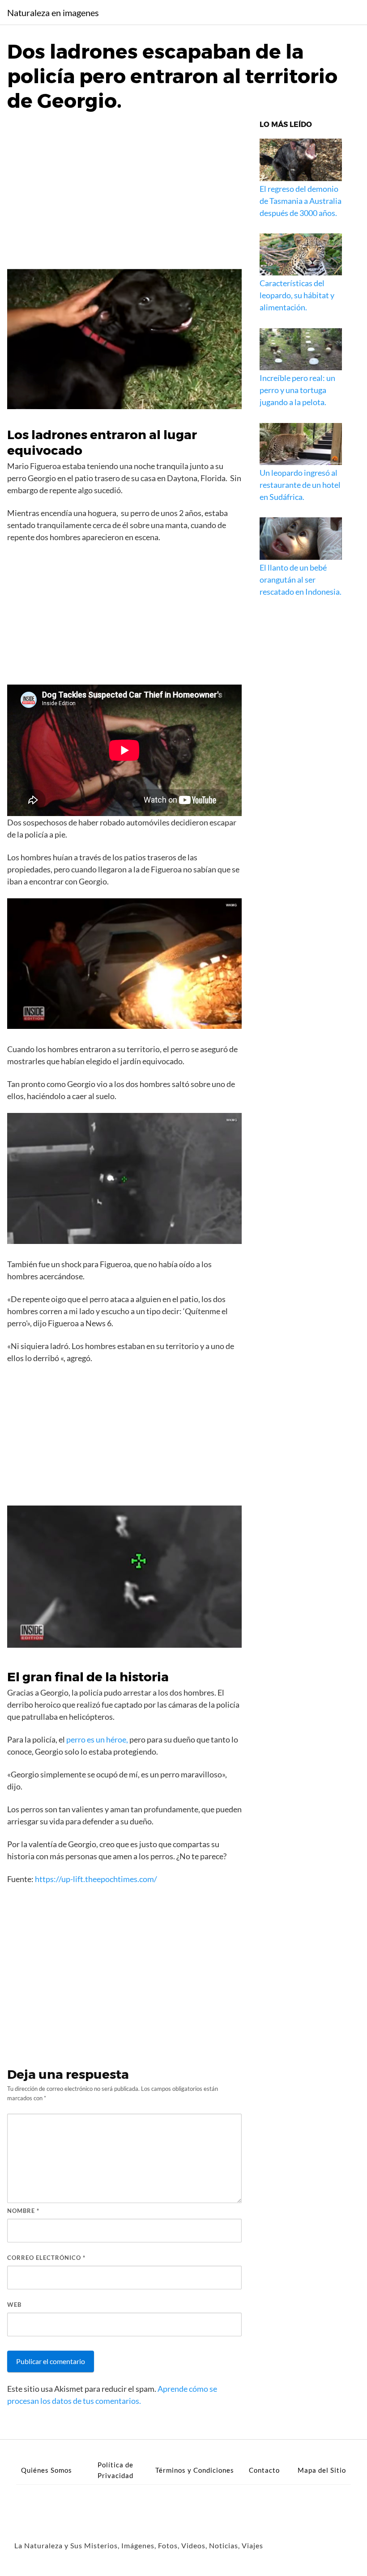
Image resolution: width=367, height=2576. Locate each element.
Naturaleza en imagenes (53, 13)
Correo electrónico (46, 2258)
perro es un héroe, (97, 1739)
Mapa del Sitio (322, 2470)
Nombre (23, 2211)
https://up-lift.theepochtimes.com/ (96, 1879)
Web (14, 2305)
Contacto (264, 2470)
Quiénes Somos (47, 2470)
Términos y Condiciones (195, 2470)
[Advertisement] (124, 188)
